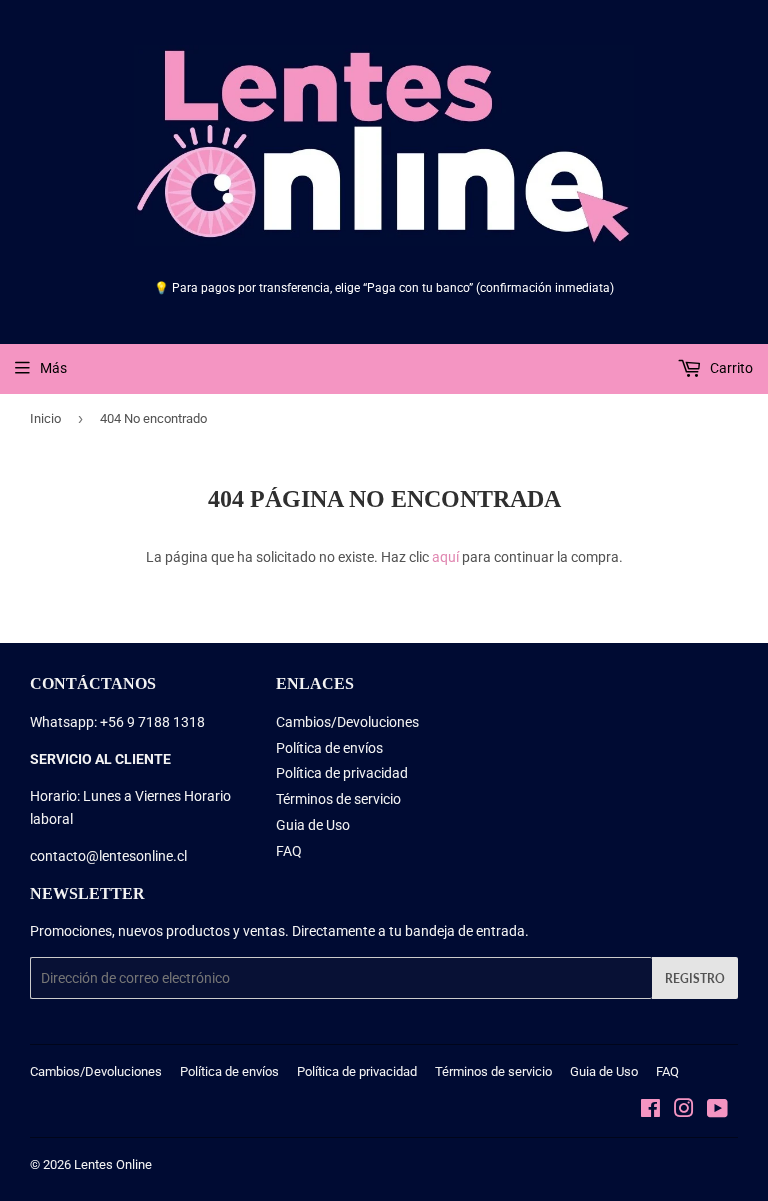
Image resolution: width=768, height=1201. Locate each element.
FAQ (289, 851)
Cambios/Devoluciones (347, 722)
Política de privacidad (342, 773)
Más (53, 368)
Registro (695, 978)
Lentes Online (113, 1164)
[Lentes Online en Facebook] (650, 1111)
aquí (445, 557)
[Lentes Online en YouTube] (717, 1111)
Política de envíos (329, 748)
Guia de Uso (313, 825)
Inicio (45, 418)
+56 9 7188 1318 (152, 722)
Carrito (730, 368)
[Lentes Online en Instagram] (684, 1111)
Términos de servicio (338, 799)
